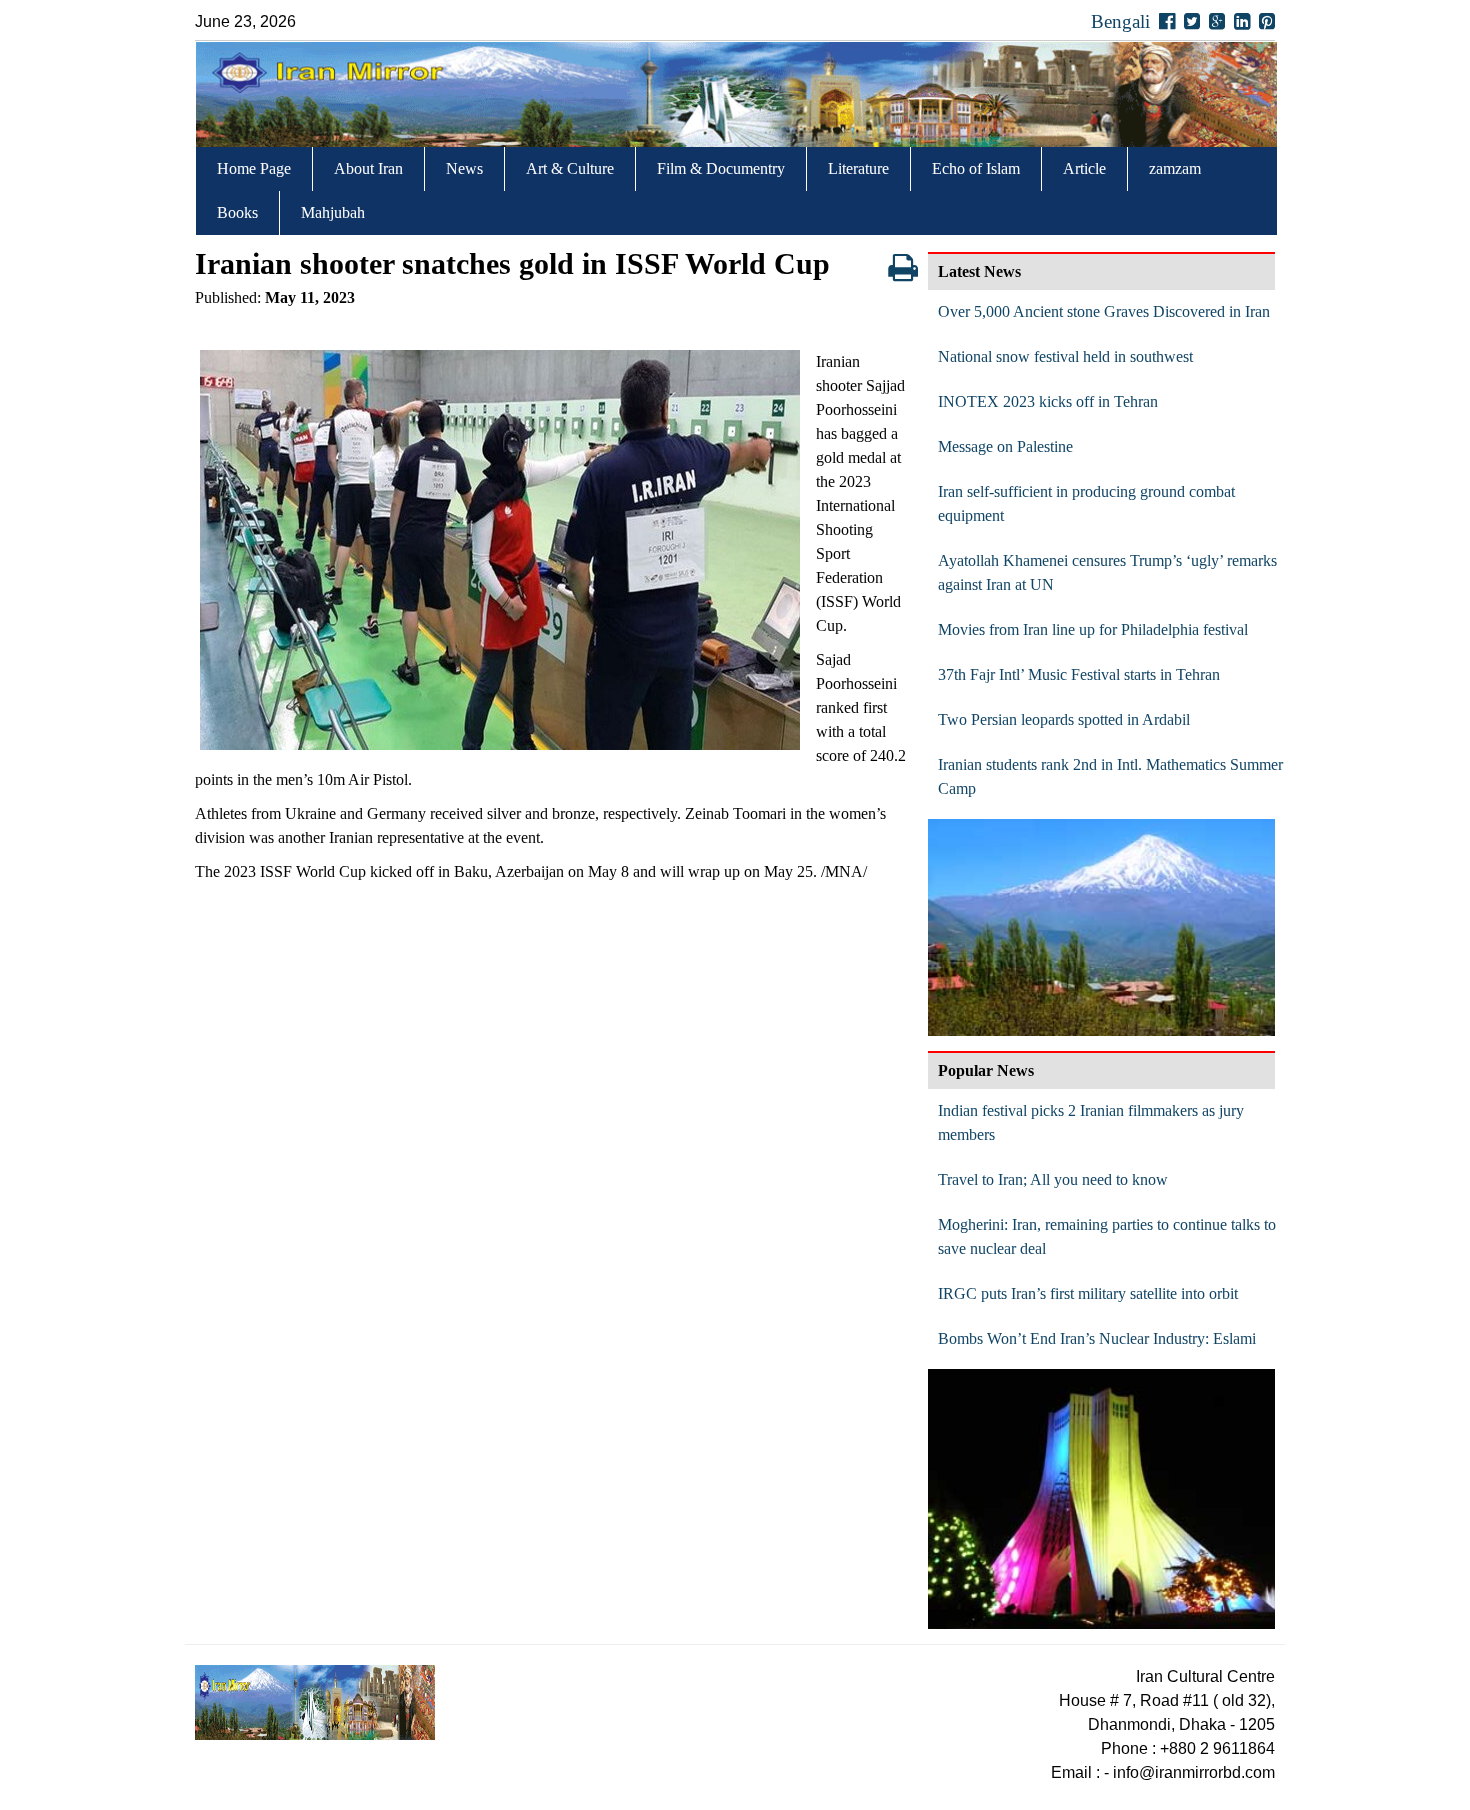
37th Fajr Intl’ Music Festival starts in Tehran (1079, 674)
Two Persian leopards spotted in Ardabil (1064, 719)
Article (1084, 168)
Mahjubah (333, 212)
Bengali (1120, 21)
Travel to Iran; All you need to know (1053, 1179)
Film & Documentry (721, 168)
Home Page (254, 168)
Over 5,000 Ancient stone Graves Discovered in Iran (1104, 311)
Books (237, 212)
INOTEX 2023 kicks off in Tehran (1048, 401)
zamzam (1175, 168)
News (464, 168)
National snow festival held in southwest (1065, 356)
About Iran (368, 168)
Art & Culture (570, 168)
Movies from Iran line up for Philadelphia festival (1093, 629)
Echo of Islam (976, 168)
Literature (858, 168)
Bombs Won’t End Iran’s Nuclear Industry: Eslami (1097, 1338)
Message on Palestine (1005, 446)
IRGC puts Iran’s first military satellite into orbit (1088, 1293)
